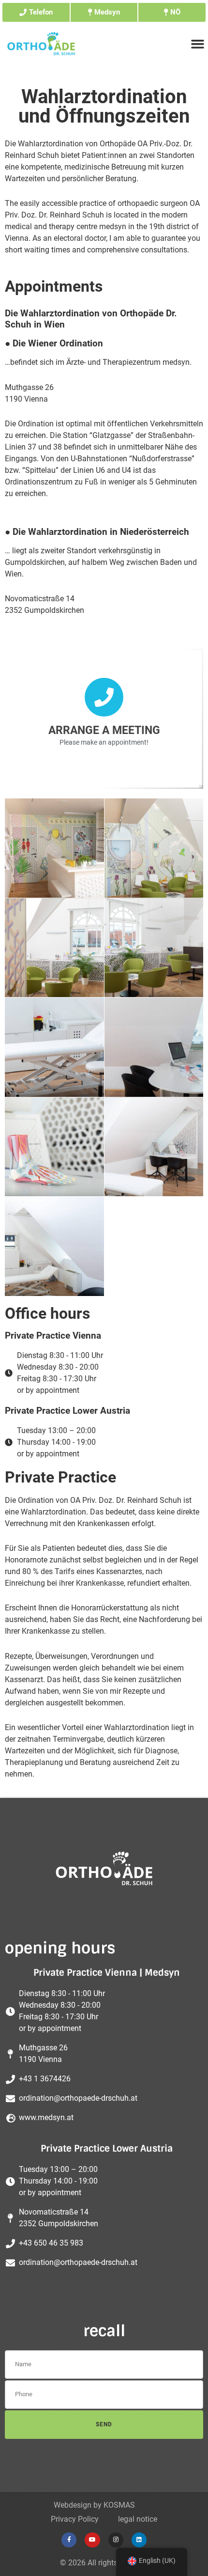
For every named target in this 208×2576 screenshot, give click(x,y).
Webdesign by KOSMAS (94, 2505)
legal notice (138, 2519)
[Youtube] (92, 2540)
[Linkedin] (139, 2540)
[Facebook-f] (69, 2540)
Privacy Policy (75, 2519)
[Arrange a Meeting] (104, 697)
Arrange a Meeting (104, 730)
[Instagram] (116, 2540)
